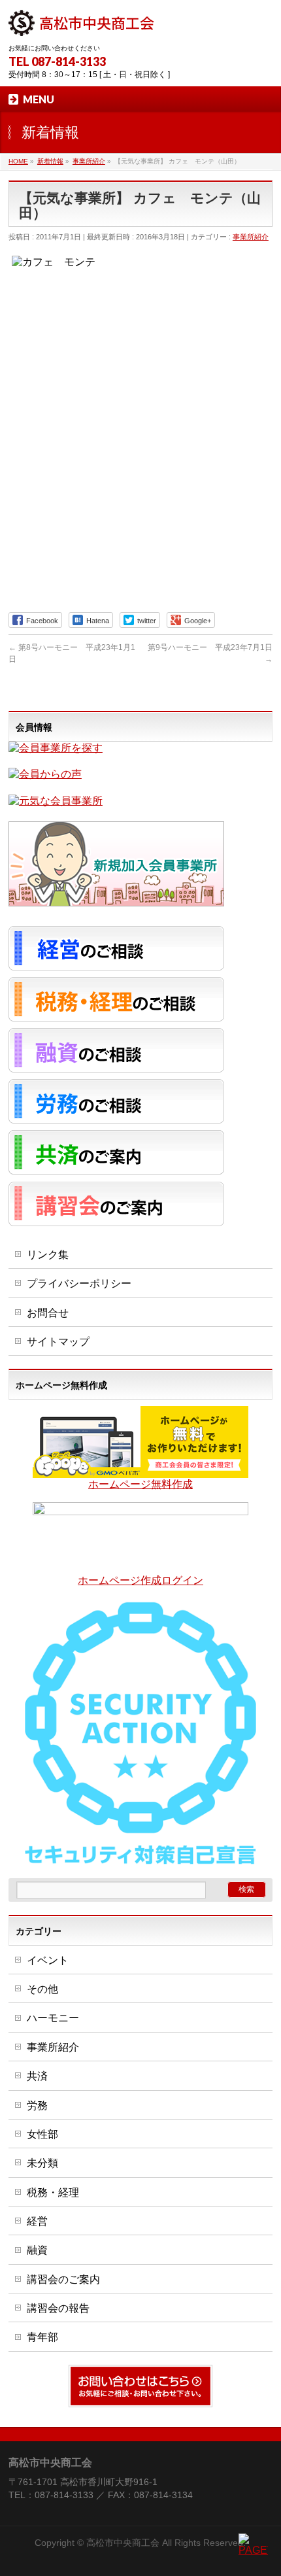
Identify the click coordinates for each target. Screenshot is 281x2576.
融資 (37, 2250)
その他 (42, 1989)
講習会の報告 (58, 2308)
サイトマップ (58, 1342)
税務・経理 (53, 2192)
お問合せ (48, 1313)
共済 (37, 2076)
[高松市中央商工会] (81, 21)
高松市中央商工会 (123, 2543)
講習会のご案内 (63, 2279)
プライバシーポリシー (79, 1283)
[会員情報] (56, 748)
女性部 (42, 2134)
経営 (37, 2221)
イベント (48, 1960)
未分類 (42, 2163)
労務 (37, 2105)
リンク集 (48, 1255)
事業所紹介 (251, 237)
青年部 (42, 2337)
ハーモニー (53, 2018)
